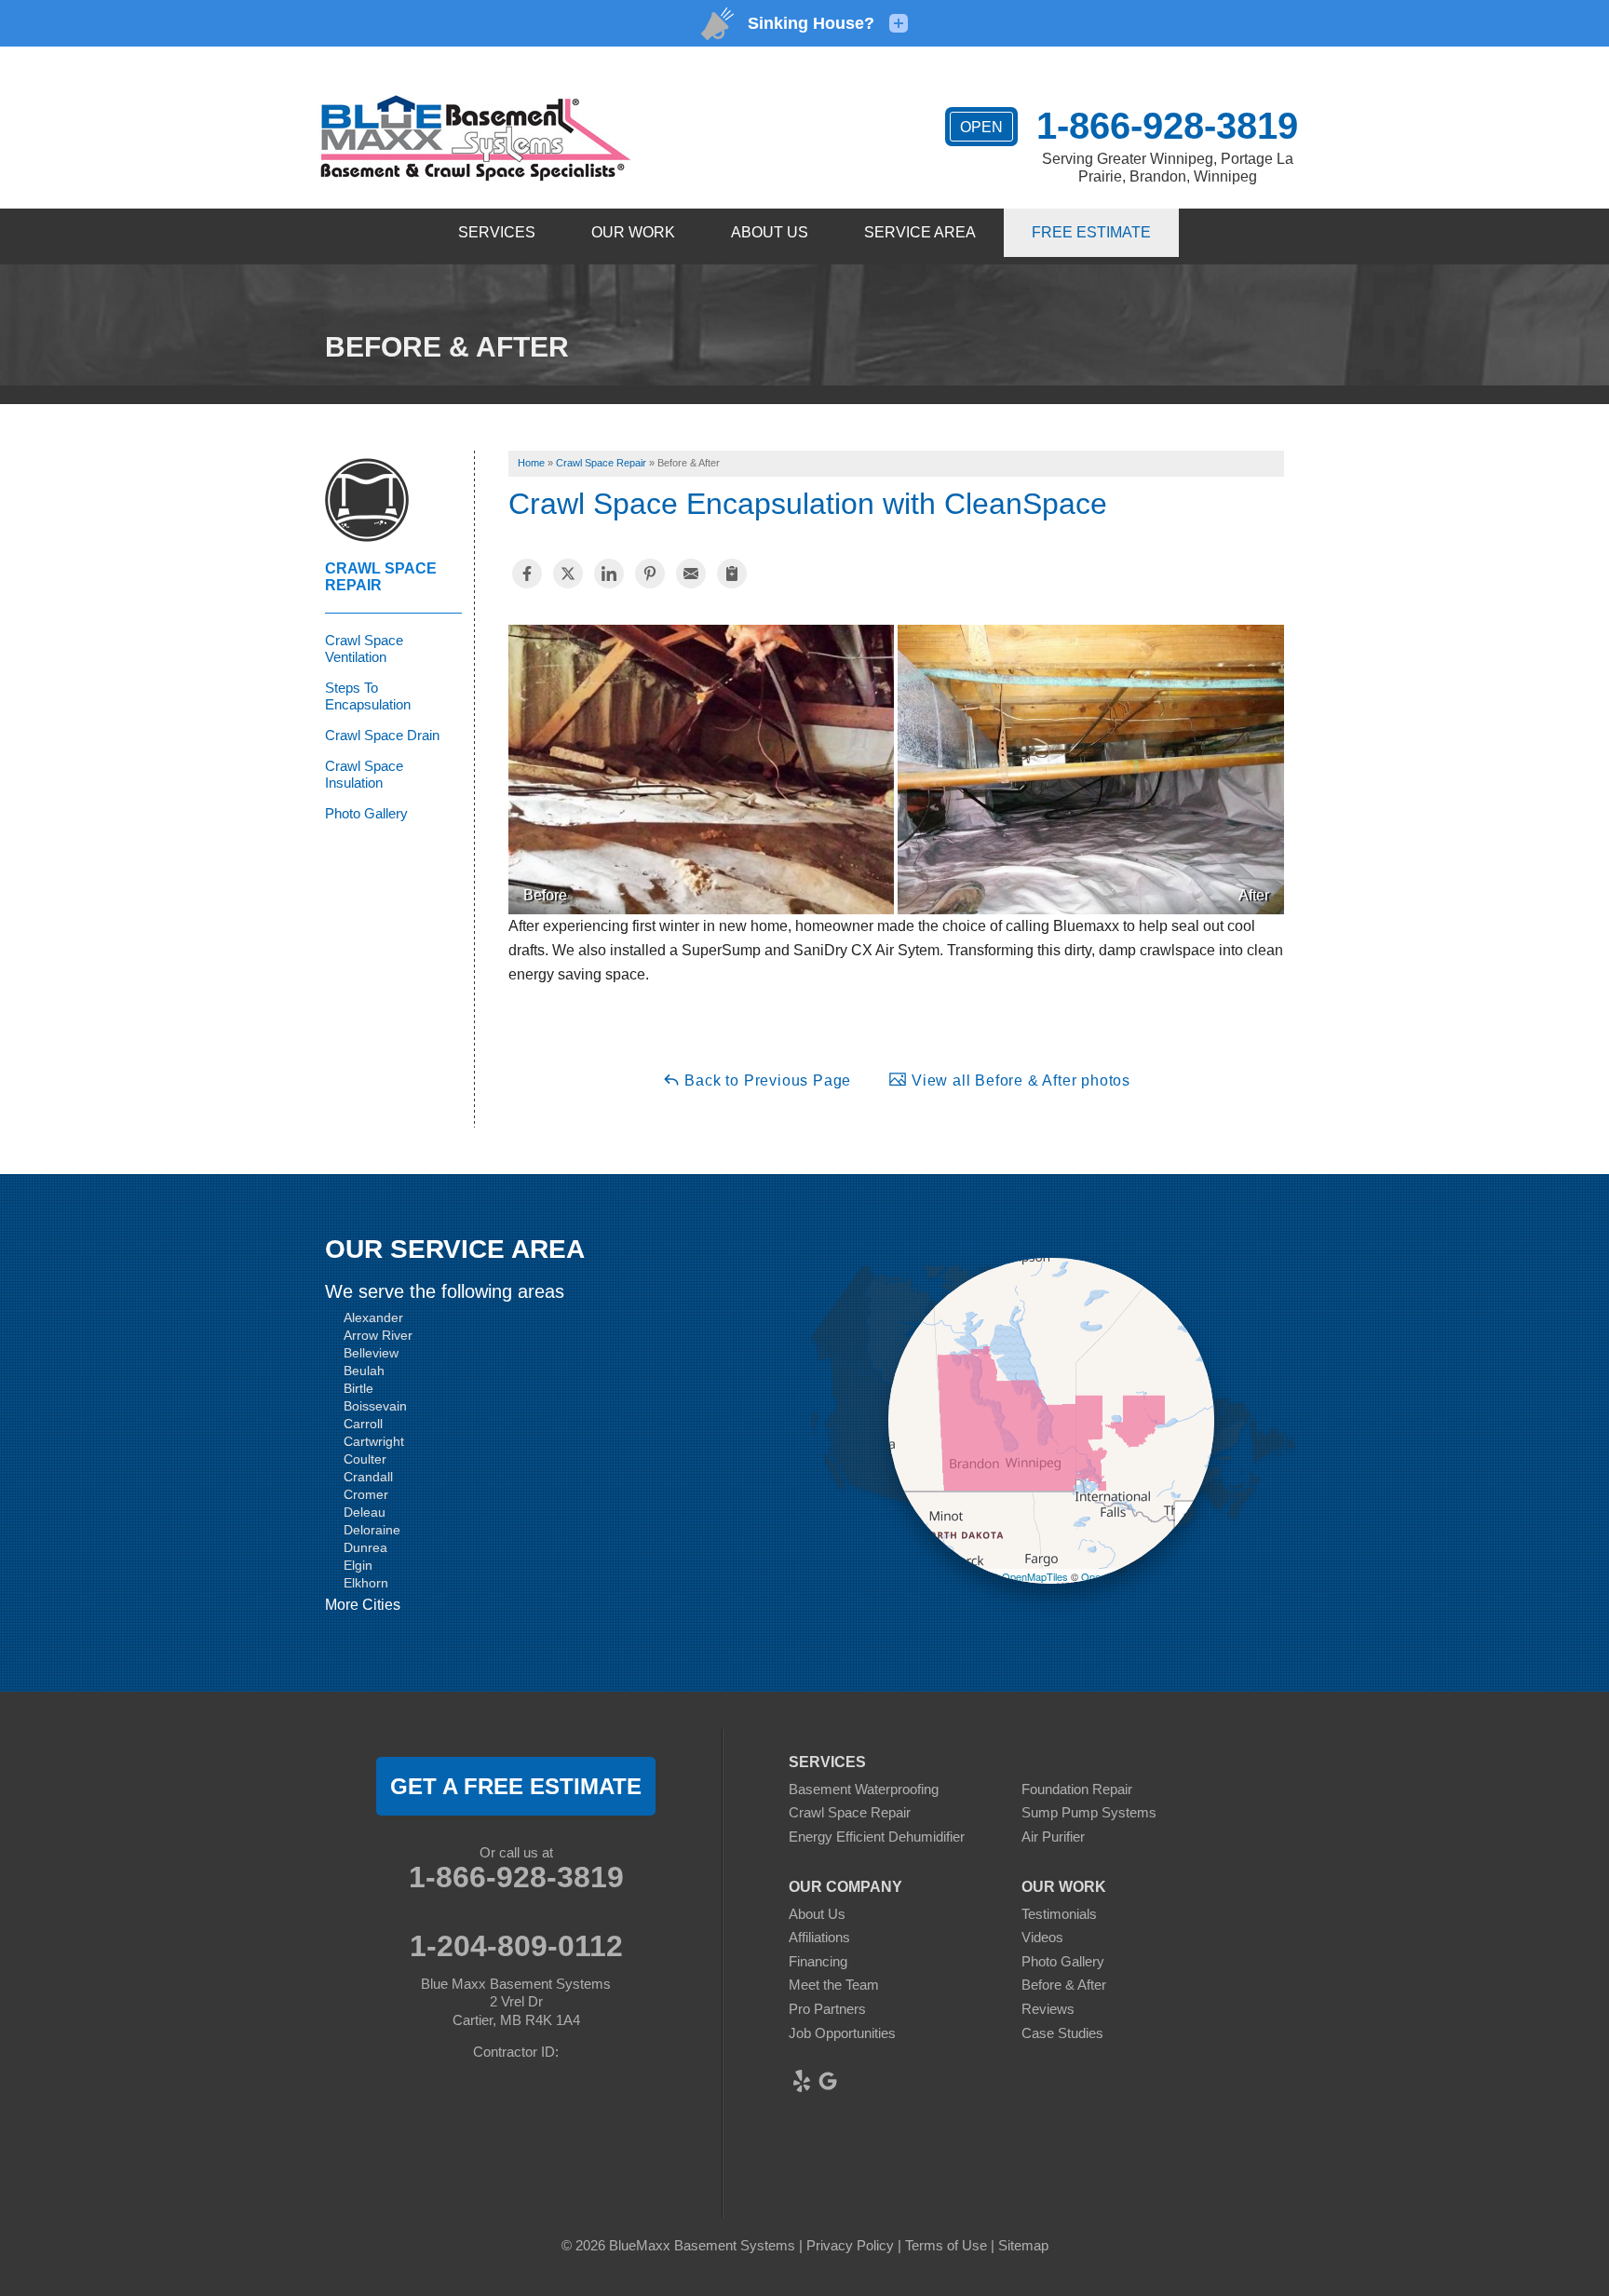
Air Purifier (1053, 1837)
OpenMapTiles (1035, 1576)
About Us (817, 1914)
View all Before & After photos (1019, 1080)
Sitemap (1023, 2245)
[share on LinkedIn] (609, 574)
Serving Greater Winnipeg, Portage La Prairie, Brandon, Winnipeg (1168, 168)
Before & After (1064, 1985)
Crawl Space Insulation (364, 774)
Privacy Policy (850, 2245)
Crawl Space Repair (381, 577)
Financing (818, 1961)
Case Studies (1062, 2033)
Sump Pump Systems (1089, 1812)
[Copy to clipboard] (732, 574)
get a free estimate (516, 1786)
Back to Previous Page (766, 1080)
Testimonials (1059, 1914)
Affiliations (819, 1937)
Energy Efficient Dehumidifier (877, 1837)
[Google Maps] (828, 2081)
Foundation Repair (1077, 1789)
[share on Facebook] (527, 574)
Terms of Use (946, 2245)
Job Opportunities (842, 2033)
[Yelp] (802, 2081)
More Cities (363, 1605)
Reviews (1048, 2009)
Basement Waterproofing (864, 1789)
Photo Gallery (366, 813)
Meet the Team (834, 1985)
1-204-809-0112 (516, 1946)
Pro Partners (827, 2009)
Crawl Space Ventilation (364, 648)
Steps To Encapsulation (368, 696)
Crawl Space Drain (382, 735)
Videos (1042, 1937)
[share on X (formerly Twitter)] (568, 574)
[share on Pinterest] (650, 574)
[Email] (691, 574)
